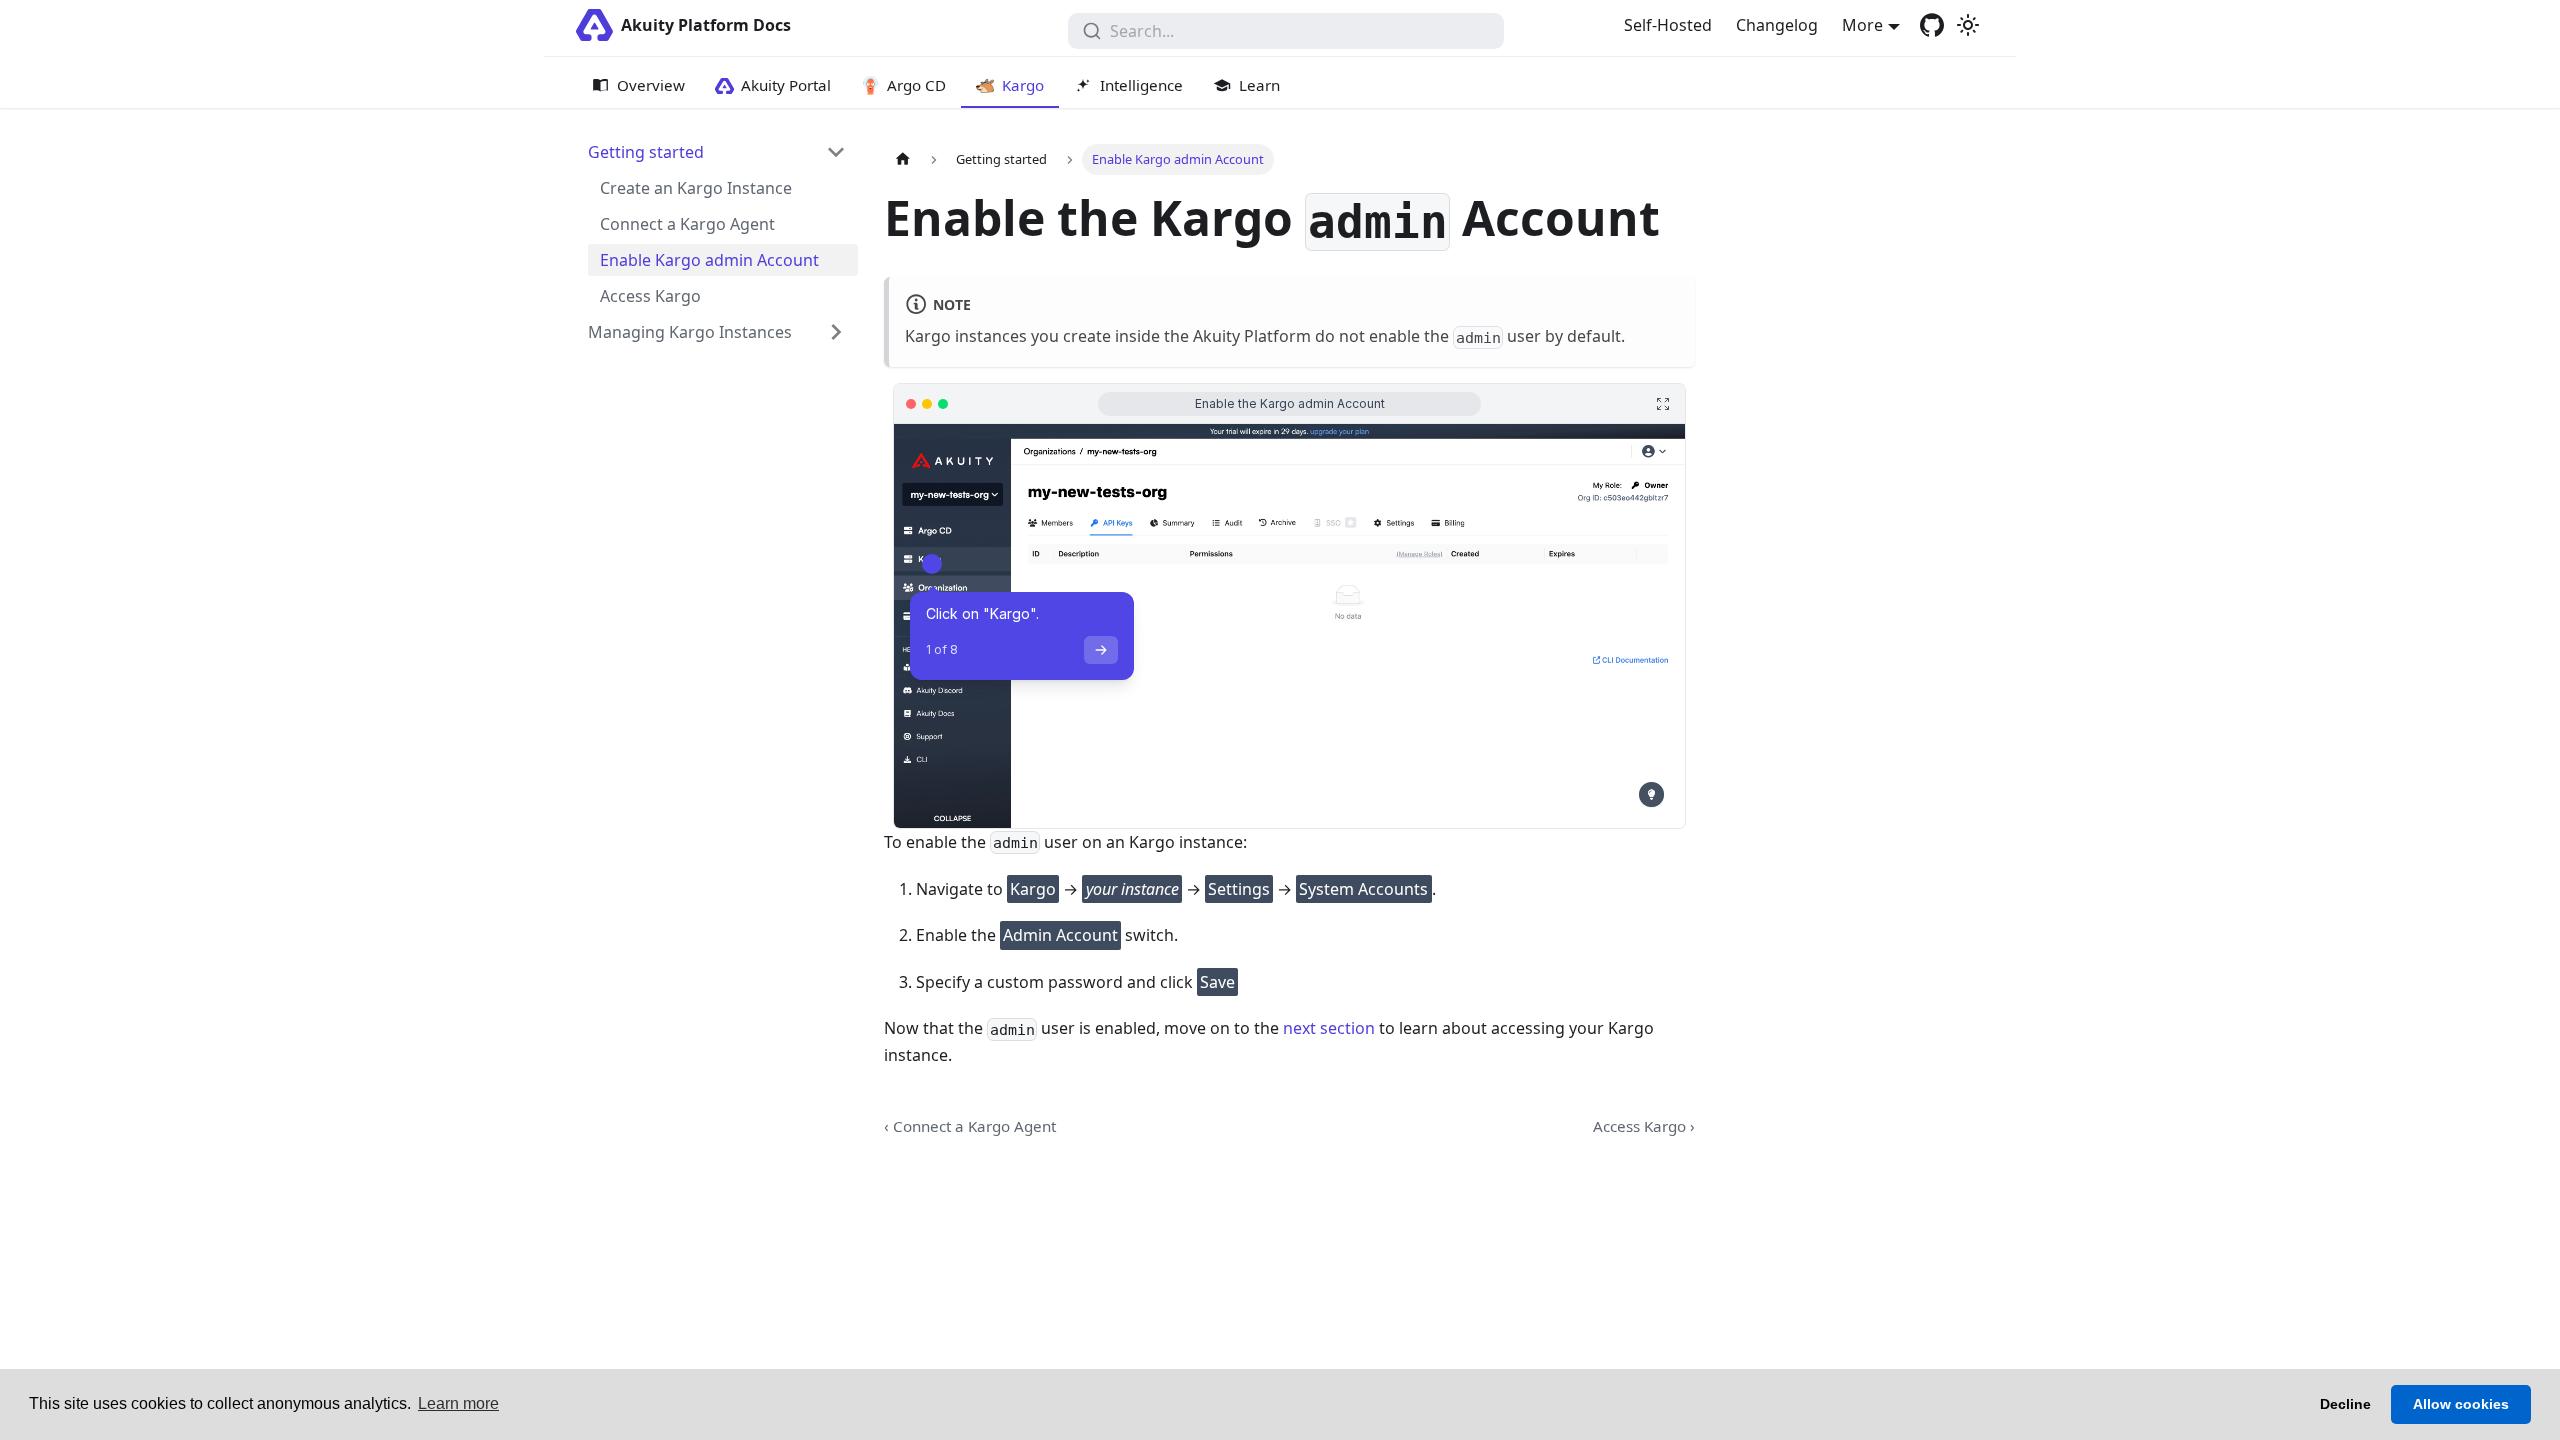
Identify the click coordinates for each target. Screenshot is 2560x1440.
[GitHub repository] (1932, 25)
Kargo (1023, 85)
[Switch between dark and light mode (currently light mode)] (1968, 25)
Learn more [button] (458, 1403)
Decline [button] (2345, 1404)
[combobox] (1286, 31)
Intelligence (1141, 85)
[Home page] (903, 159)
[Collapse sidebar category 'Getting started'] (836, 152)
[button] (717, 332)
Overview (651, 85)
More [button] (1862, 25)
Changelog (1777, 25)
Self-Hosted (1668, 25)
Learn (1259, 85)
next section (1329, 1028)
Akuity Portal (786, 85)
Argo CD (916, 85)
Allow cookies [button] (2461, 1404)
